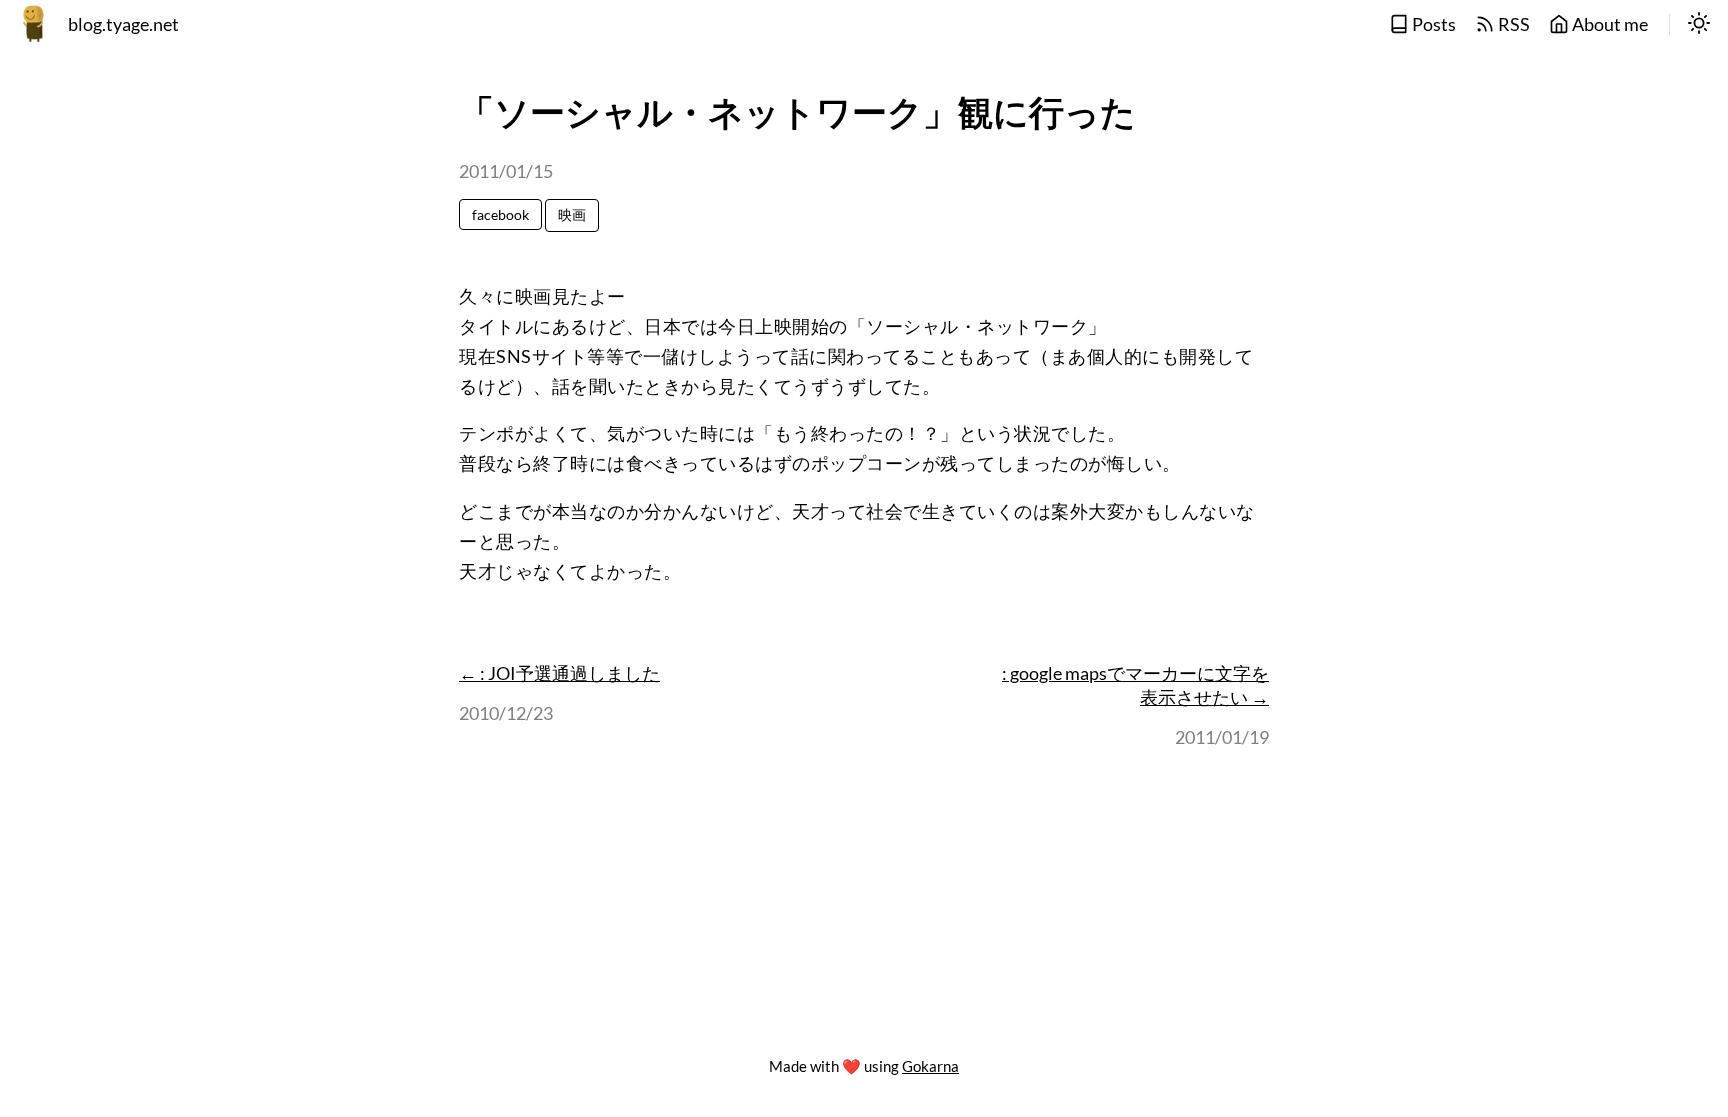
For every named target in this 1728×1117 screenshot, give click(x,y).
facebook (500, 214)
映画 (572, 214)
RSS (1512, 24)
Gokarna (930, 1066)
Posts (1432, 24)
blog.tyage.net (123, 24)
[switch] (1699, 25)
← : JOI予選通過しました (559, 673)
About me (1608, 24)
